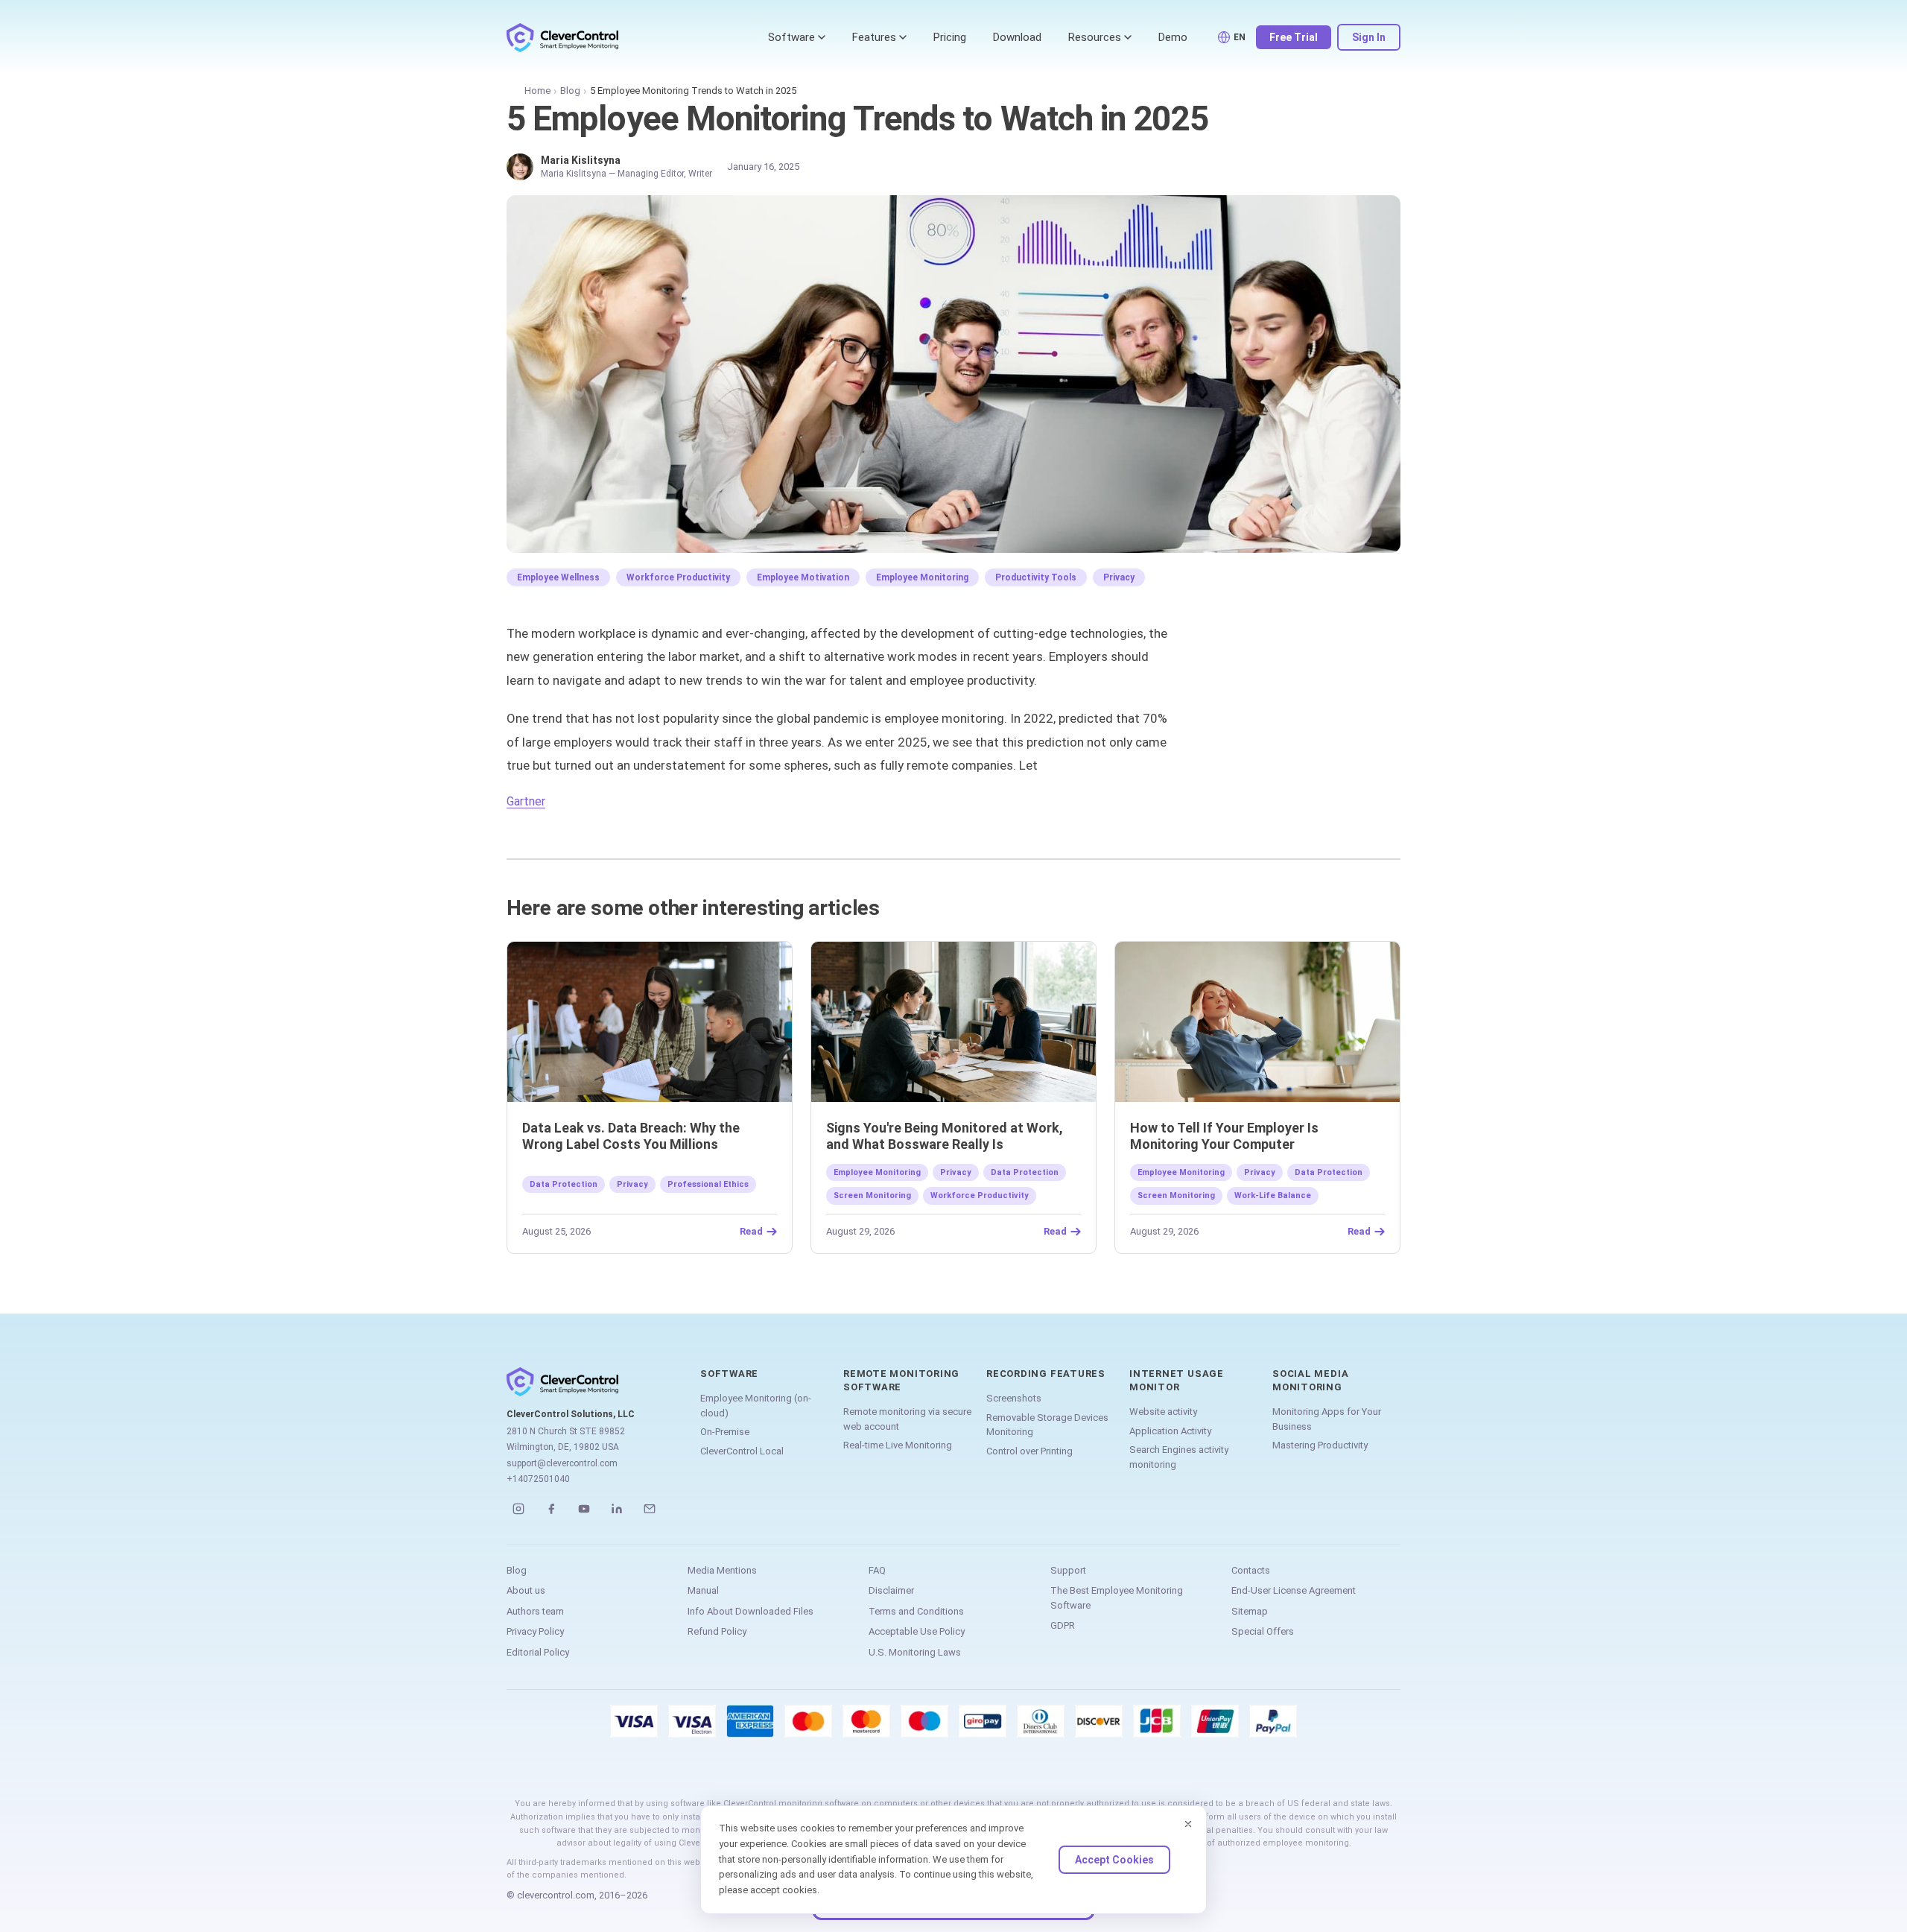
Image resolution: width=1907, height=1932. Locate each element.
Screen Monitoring (872, 1195)
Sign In (1369, 37)
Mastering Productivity (1320, 1445)
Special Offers (1263, 1631)
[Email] (650, 1509)
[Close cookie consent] (1188, 1824)
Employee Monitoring (922, 577)
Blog (570, 91)
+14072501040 (538, 1479)
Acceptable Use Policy (917, 1631)
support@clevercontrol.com (562, 1463)
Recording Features (1046, 1374)
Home (537, 91)
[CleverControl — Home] (562, 37)
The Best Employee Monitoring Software (1117, 1598)
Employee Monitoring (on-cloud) (756, 1406)
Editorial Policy (538, 1652)
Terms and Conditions (916, 1611)
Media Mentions (722, 1570)
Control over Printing (1029, 1451)
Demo (1173, 37)
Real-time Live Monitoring (898, 1445)
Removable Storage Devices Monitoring (1047, 1425)
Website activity (1163, 1412)
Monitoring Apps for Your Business (1327, 1419)
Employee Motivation (803, 577)
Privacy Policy (535, 1631)
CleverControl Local (742, 1451)
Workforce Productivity (678, 577)
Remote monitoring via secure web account (907, 1419)
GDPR (1063, 1625)
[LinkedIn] (617, 1509)
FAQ (877, 1570)
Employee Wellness (558, 577)
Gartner (526, 801)
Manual (703, 1590)
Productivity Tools (1036, 577)
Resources (1095, 37)
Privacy (1119, 577)
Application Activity (1170, 1431)
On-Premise (725, 1432)
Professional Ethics (708, 1184)
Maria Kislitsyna (581, 160)
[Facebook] (551, 1509)
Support (1068, 1570)
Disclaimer (891, 1590)
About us (526, 1590)
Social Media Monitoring (1310, 1380)
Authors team (535, 1611)
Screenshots (1014, 1398)
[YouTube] (584, 1509)
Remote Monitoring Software (901, 1380)
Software (791, 37)
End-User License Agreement (1294, 1590)
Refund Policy (717, 1631)
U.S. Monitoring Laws (915, 1652)
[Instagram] (518, 1509)
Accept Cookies (1114, 1860)
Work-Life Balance (1273, 1195)
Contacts (1251, 1570)
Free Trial (1294, 37)
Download (1017, 37)
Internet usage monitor (1177, 1380)
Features (874, 37)
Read (751, 1232)
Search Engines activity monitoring (1179, 1457)
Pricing (950, 37)
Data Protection (564, 1184)
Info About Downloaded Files (751, 1611)
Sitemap (1250, 1611)
